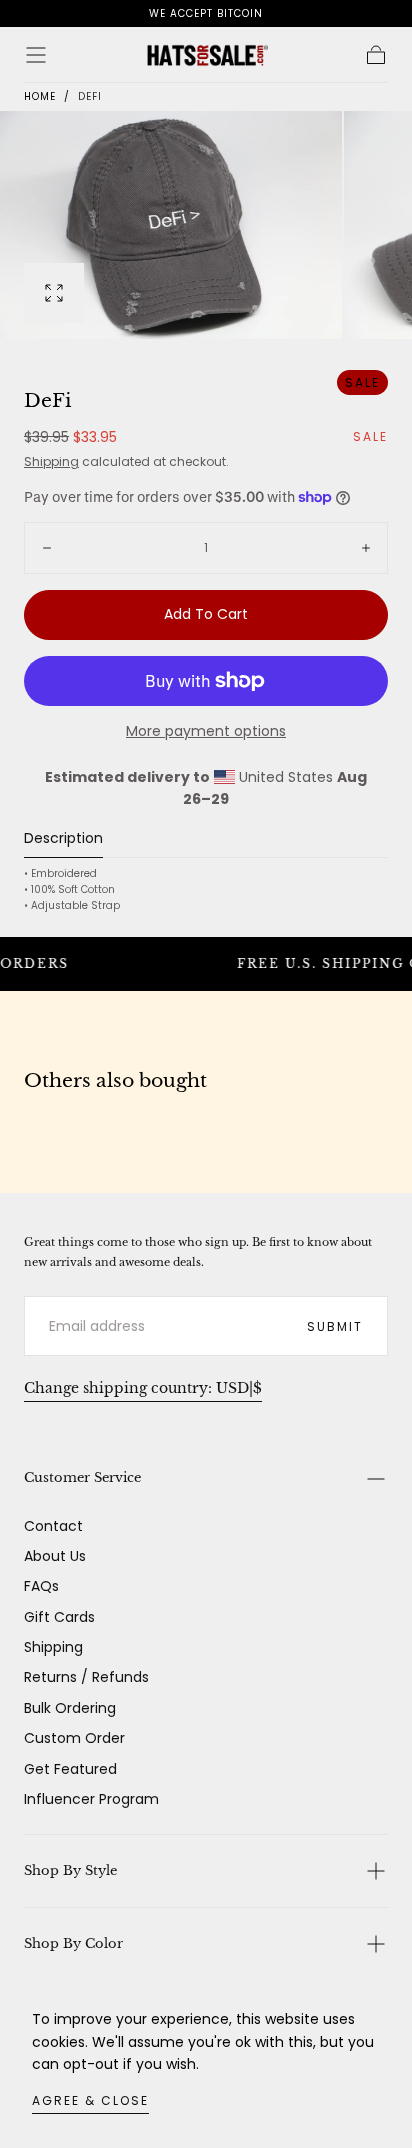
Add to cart (206, 614)
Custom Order (74, 1738)
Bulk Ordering (70, 1708)
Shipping (51, 461)
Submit (335, 1326)
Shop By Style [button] (70, 1870)
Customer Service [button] (82, 1477)
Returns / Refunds (86, 1677)
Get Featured (70, 1769)
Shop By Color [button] (73, 1943)
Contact (53, 1526)
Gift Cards (59, 1617)
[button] (36, 55)
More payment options (206, 731)
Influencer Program (91, 1799)
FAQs (41, 1586)
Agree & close (90, 2100)
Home (40, 96)
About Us (55, 1556)
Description (63, 839)
